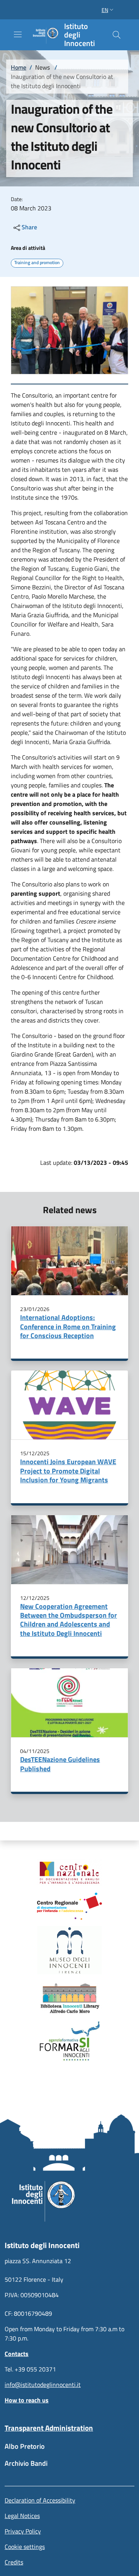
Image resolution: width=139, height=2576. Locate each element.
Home (19, 67)
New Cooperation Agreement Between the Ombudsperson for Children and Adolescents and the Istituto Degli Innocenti (69, 1620)
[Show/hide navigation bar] (18, 34)
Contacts (17, 2354)
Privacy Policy (23, 2531)
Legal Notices (22, 2516)
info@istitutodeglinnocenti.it (43, 2385)
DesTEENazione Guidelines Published (60, 1764)
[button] (108, 10)
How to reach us (27, 2400)
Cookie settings (25, 2547)
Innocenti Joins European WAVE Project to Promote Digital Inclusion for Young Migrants (68, 1471)
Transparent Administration (49, 2428)
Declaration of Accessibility (40, 2500)
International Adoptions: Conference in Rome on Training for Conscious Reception (68, 1326)
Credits (14, 2562)
